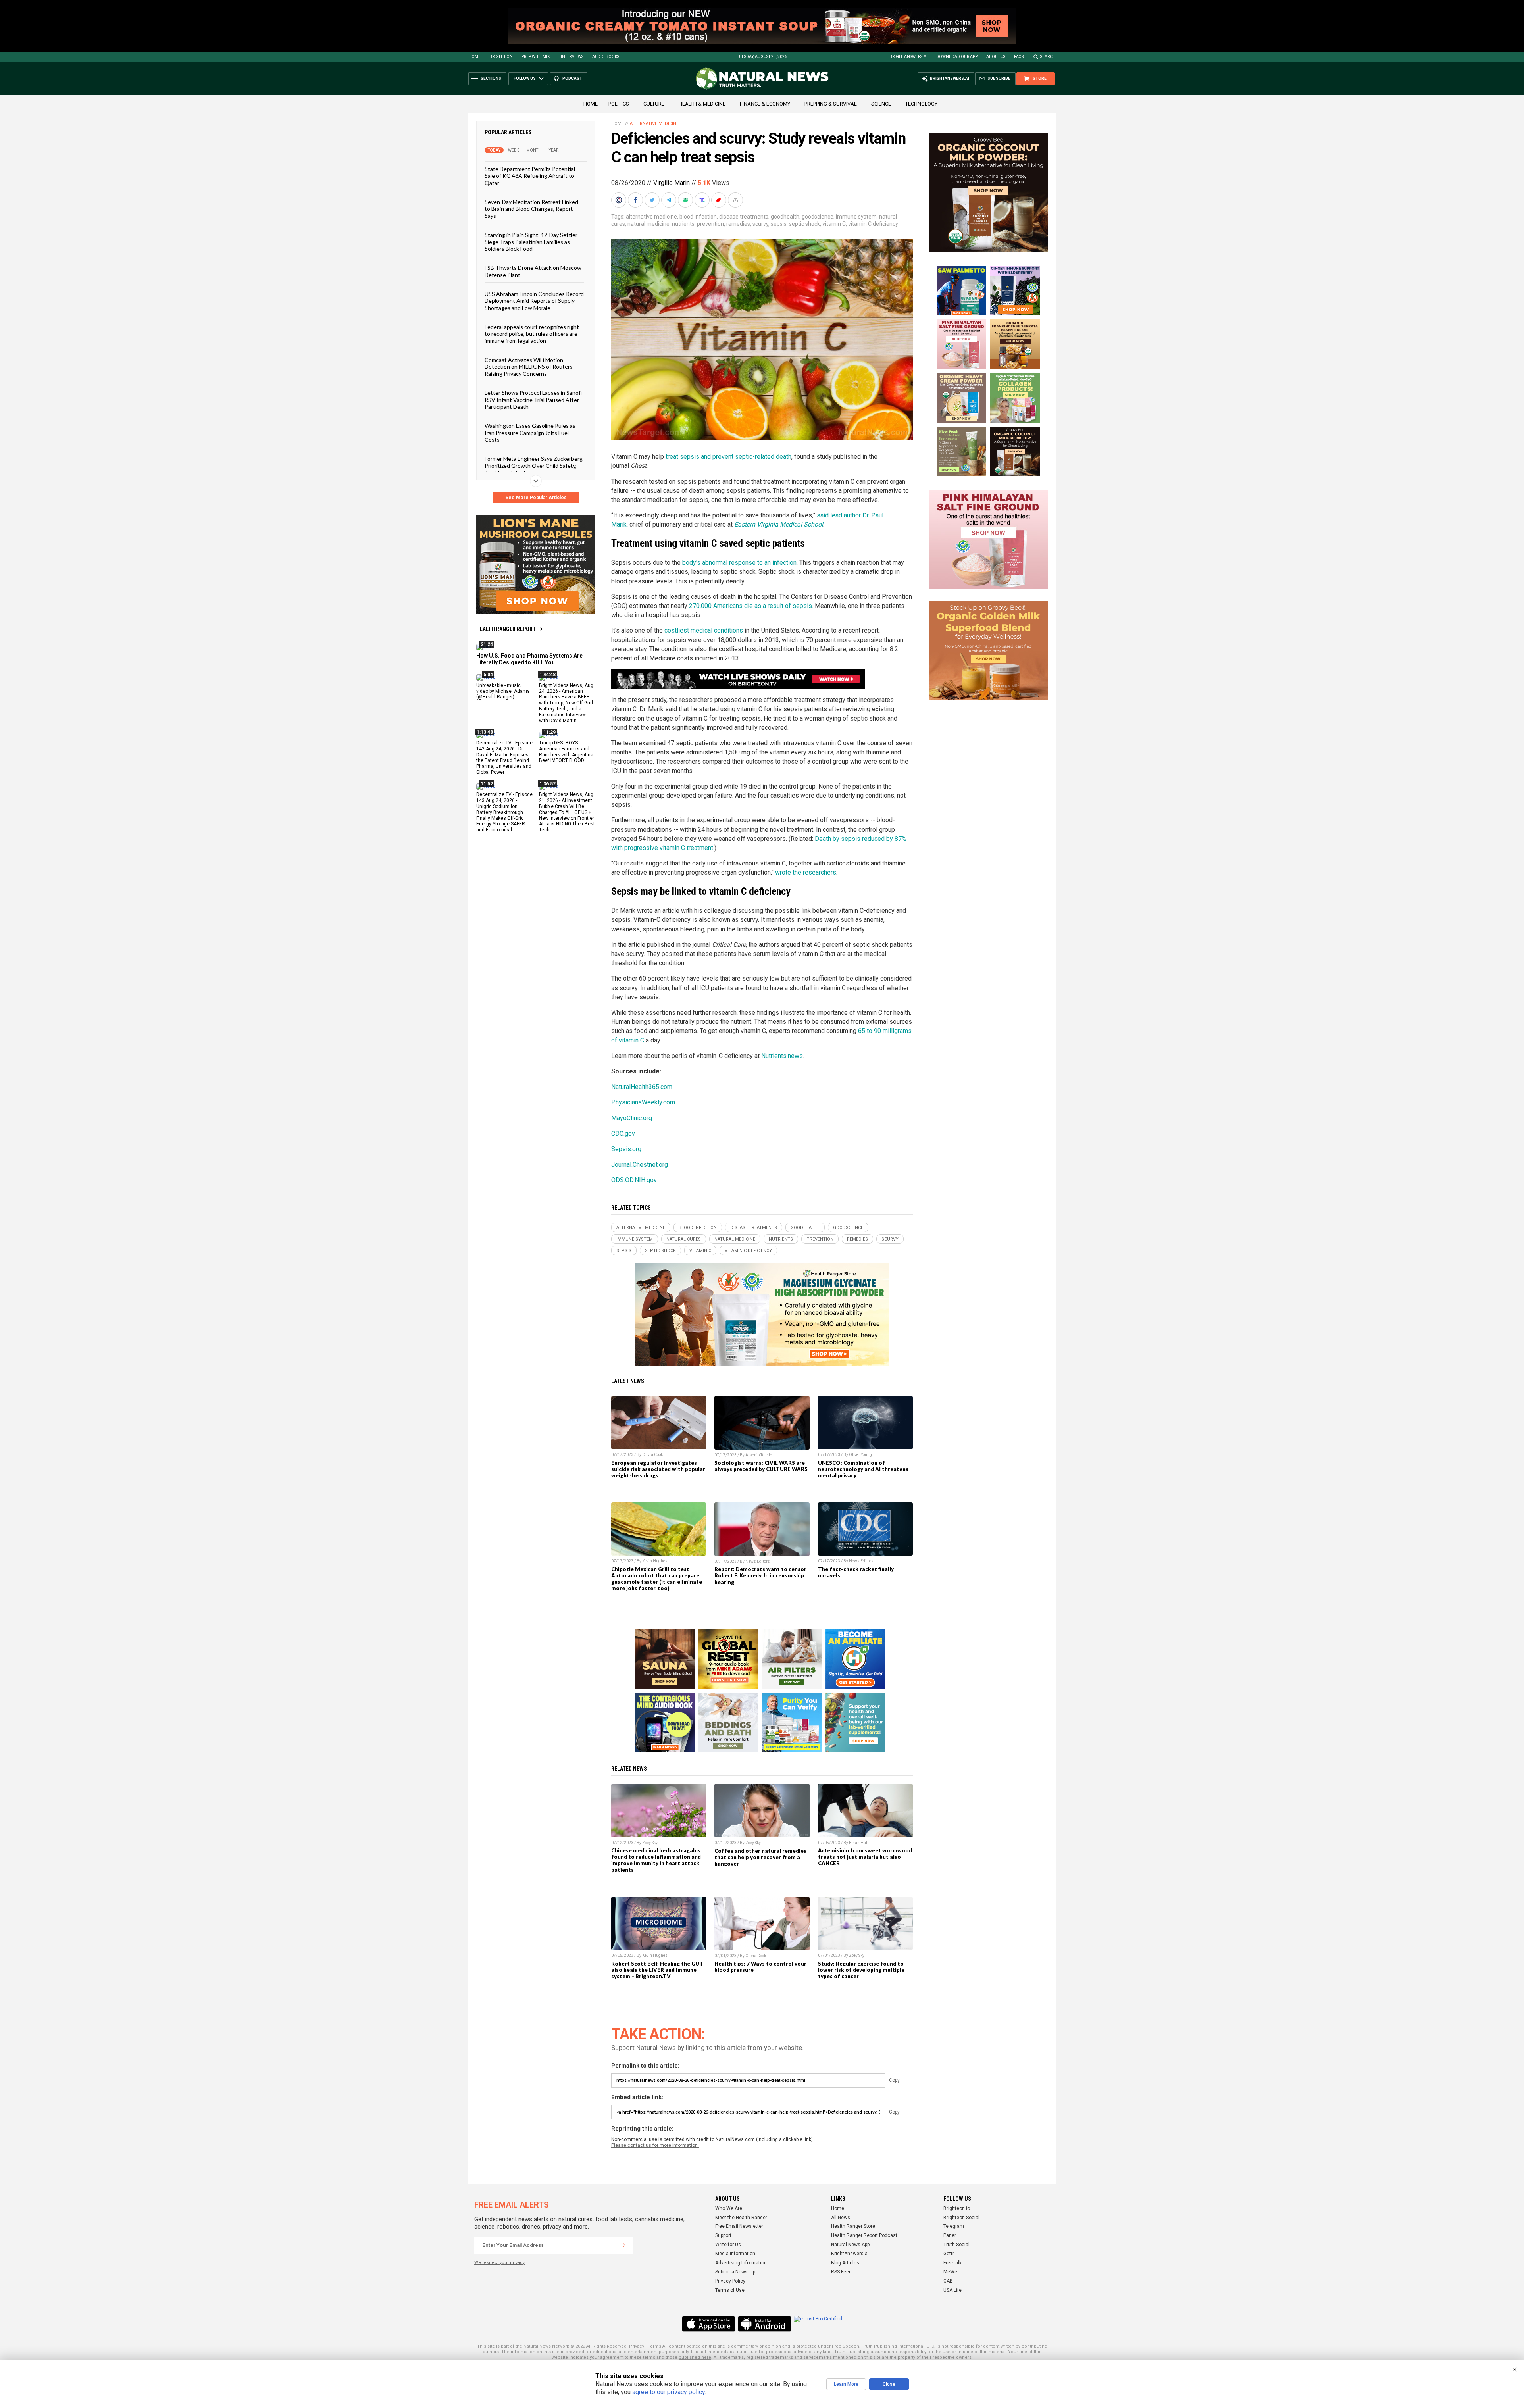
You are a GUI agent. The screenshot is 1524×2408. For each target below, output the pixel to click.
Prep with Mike (537, 57)
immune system (856, 217)
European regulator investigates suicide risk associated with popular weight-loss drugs (658, 1469)
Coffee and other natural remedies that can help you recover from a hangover (760, 1857)
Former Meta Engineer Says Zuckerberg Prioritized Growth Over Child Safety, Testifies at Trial (534, 465)
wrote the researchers (806, 872)
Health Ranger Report (506, 629)
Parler (950, 2235)
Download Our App (957, 57)
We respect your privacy (499, 2263)
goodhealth (785, 217)
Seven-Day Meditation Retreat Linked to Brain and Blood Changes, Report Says (531, 209)
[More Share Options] (736, 200)
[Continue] (624, 2245)
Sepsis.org (626, 1149)
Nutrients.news (782, 1056)
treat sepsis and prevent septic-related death (728, 457)
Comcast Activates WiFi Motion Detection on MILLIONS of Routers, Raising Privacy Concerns (529, 367)
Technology (921, 104)
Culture (654, 104)
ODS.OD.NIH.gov (634, 1180)
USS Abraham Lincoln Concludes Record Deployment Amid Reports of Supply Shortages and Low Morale (534, 301)
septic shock (804, 224)
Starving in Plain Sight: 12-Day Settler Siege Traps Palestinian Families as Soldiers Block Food (531, 242)
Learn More (846, 2384)
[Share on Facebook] (636, 200)
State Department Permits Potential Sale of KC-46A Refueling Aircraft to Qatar (530, 176)
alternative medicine (651, 217)
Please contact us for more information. (655, 2145)
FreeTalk (952, 2263)
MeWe (950, 2272)
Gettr (949, 2254)
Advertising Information (741, 2263)
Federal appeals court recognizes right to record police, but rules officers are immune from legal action (532, 334)
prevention (710, 224)
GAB (948, 2281)
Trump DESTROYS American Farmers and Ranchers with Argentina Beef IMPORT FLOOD (566, 751)
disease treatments (744, 217)
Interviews (572, 57)
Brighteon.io (957, 2208)
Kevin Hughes (655, 1561)
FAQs (1019, 57)
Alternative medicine (654, 124)
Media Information (735, 2254)
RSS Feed (841, 2272)
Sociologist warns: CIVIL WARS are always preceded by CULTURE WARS (761, 1466)
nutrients (683, 224)
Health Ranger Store (853, 2226)
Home (474, 57)
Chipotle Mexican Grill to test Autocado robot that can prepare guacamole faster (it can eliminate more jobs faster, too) (657, 1579)
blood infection (698, 217)
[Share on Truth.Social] (703, 200)
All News (841, 2218)
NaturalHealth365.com (642, 1087)
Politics (619, 104)
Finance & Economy (765, 104)
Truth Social (956, 2245)
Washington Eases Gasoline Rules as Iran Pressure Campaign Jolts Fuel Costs (530, 433)
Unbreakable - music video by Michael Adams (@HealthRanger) (503, 691)
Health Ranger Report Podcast (864, 2235)
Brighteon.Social (961, 2218)
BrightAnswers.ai (908, 57)
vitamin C (834, 224)
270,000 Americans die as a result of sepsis (750, 606)
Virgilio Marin (672, 183)
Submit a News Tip (735, 2272)
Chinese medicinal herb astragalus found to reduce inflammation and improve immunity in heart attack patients (656, 1860)
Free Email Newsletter (739, 2226)
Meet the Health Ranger (741, 2218)
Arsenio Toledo (759, 1455)
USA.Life (952, 2290)
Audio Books (606, 57)
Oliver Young (860, 1455)
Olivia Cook (652, 1455)
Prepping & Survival (831, 104)
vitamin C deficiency (873, 224)
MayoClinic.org (632, 1118)
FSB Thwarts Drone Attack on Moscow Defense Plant (533, 271)
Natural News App (850, 2245)
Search (1048, 57)
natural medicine (648, 224)
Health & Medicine (702, 104)
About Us (996, 57)
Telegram (954, 2226)
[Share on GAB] (686, 200)
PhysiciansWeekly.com (643, 1102)
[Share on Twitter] (653, 200)
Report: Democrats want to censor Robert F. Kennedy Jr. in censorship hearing (760, 1575)
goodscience (818, 217)
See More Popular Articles (536, 498)
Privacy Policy (730, 2281)
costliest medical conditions (704, 630)
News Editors (758, 1561)
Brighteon (501, 57)
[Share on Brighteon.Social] (620, 200)
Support (723, 2235)
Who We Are (729, 2208)
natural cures (684, 1239)
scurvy (760, 224)
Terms (654, 2346)
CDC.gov (623, 1134)
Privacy (637, 2346)
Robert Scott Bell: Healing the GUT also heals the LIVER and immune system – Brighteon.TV (657, 1970)
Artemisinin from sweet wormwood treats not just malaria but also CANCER (865, 1857)
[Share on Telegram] (670, 200)
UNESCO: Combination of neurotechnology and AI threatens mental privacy (863, 1469)
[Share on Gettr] (720, 200)
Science (881, 104)
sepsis (779, 224)
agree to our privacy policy (669, 2392)
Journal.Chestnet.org (640, 1165)
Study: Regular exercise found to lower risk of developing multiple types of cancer (861, 1970)
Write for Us (728, 2245)
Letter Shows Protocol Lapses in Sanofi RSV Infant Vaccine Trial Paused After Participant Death (533, 400)
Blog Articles (845, 2263)
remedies (738, 224)
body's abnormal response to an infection (739, 563)
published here (695, 2357)
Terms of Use (730, 2290)
